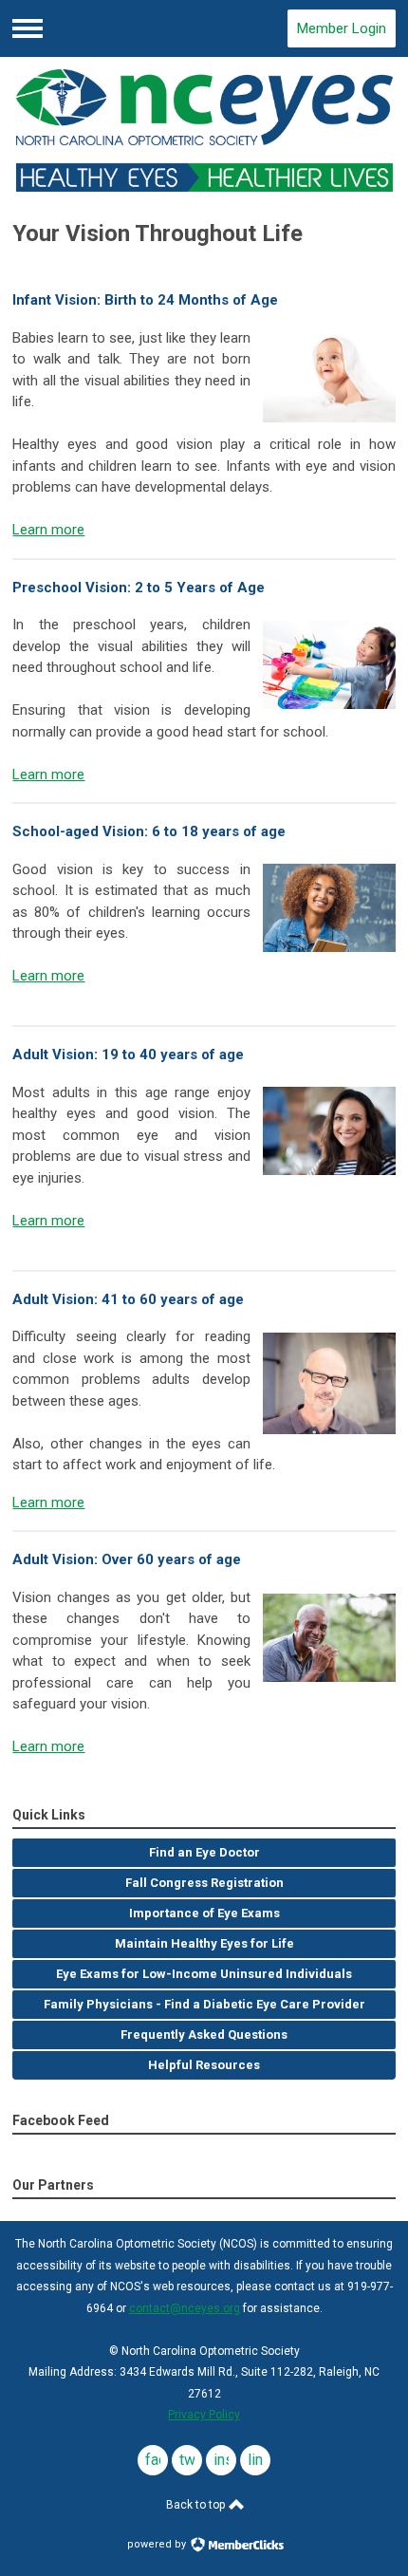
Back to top (197, 2505)
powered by (158, 2544)
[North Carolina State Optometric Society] (204, 131)
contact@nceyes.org (185, 2308)
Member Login (342, 28)
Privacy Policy (204, 2415)
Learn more (48, 530)
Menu (28, 28)
